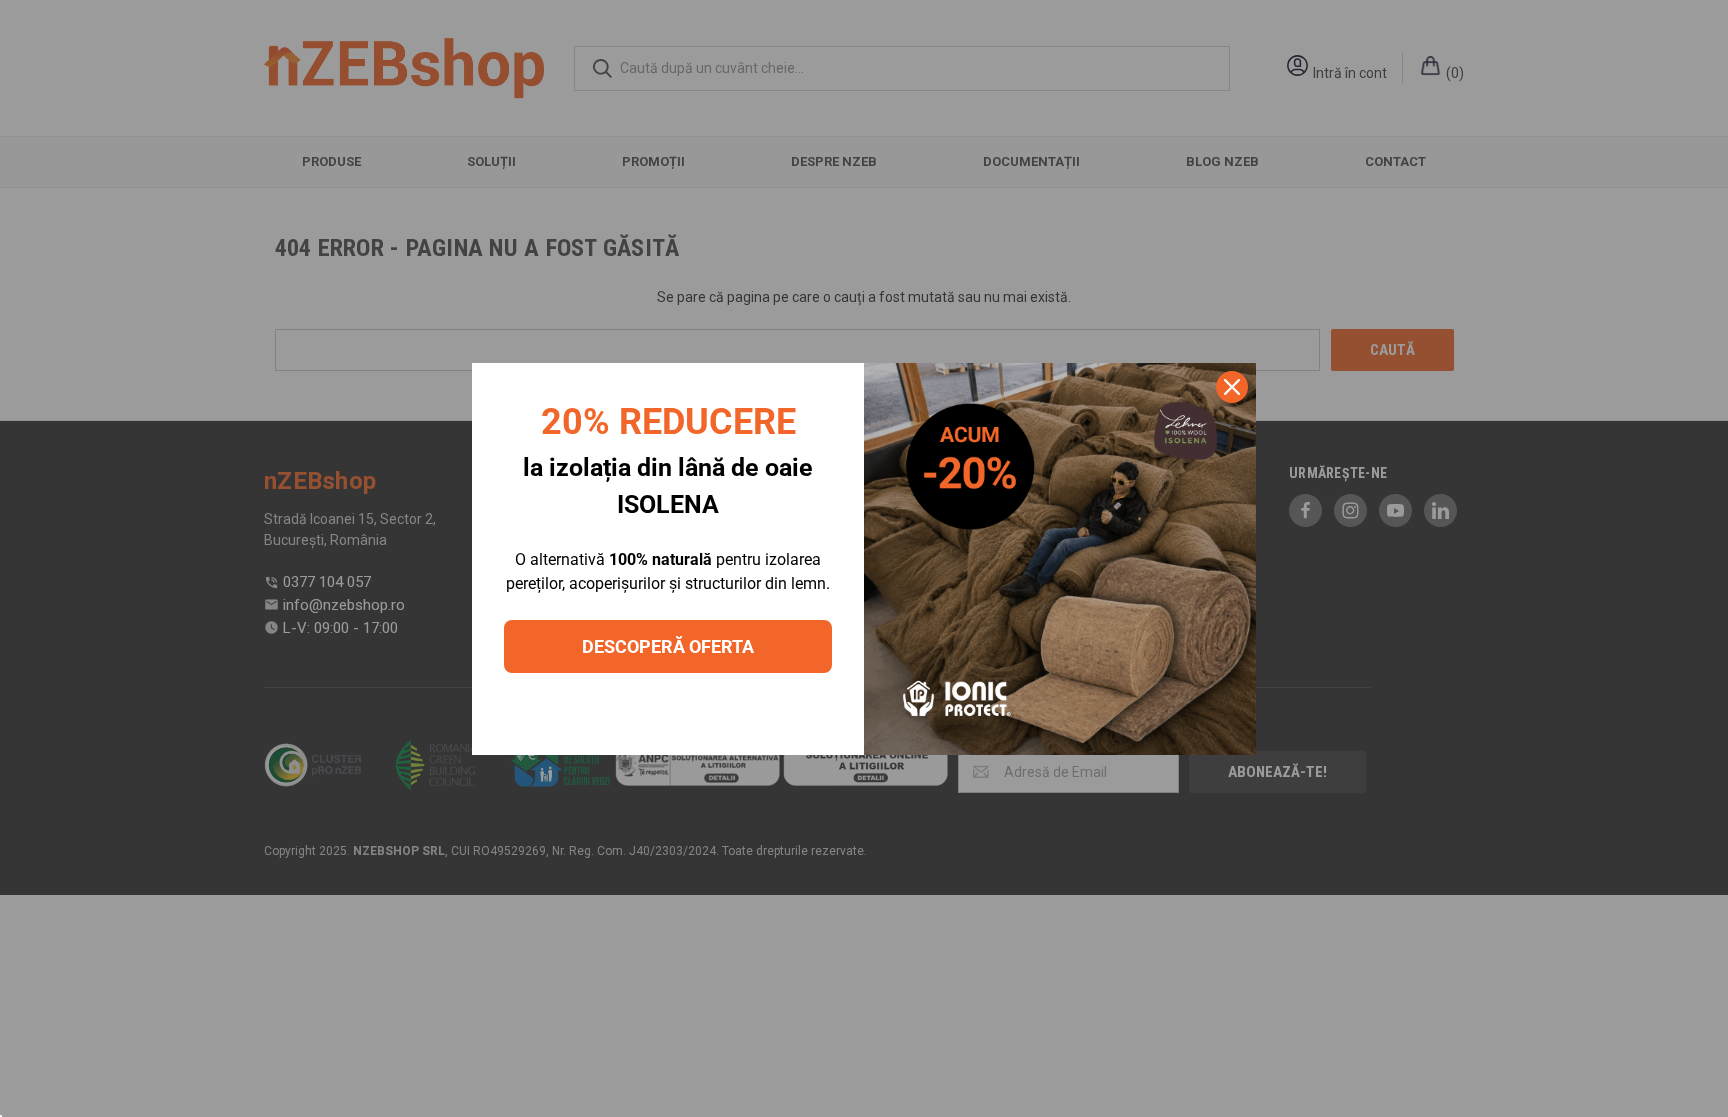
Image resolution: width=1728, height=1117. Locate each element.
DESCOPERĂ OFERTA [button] (668, 646)
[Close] (1232, 387)
